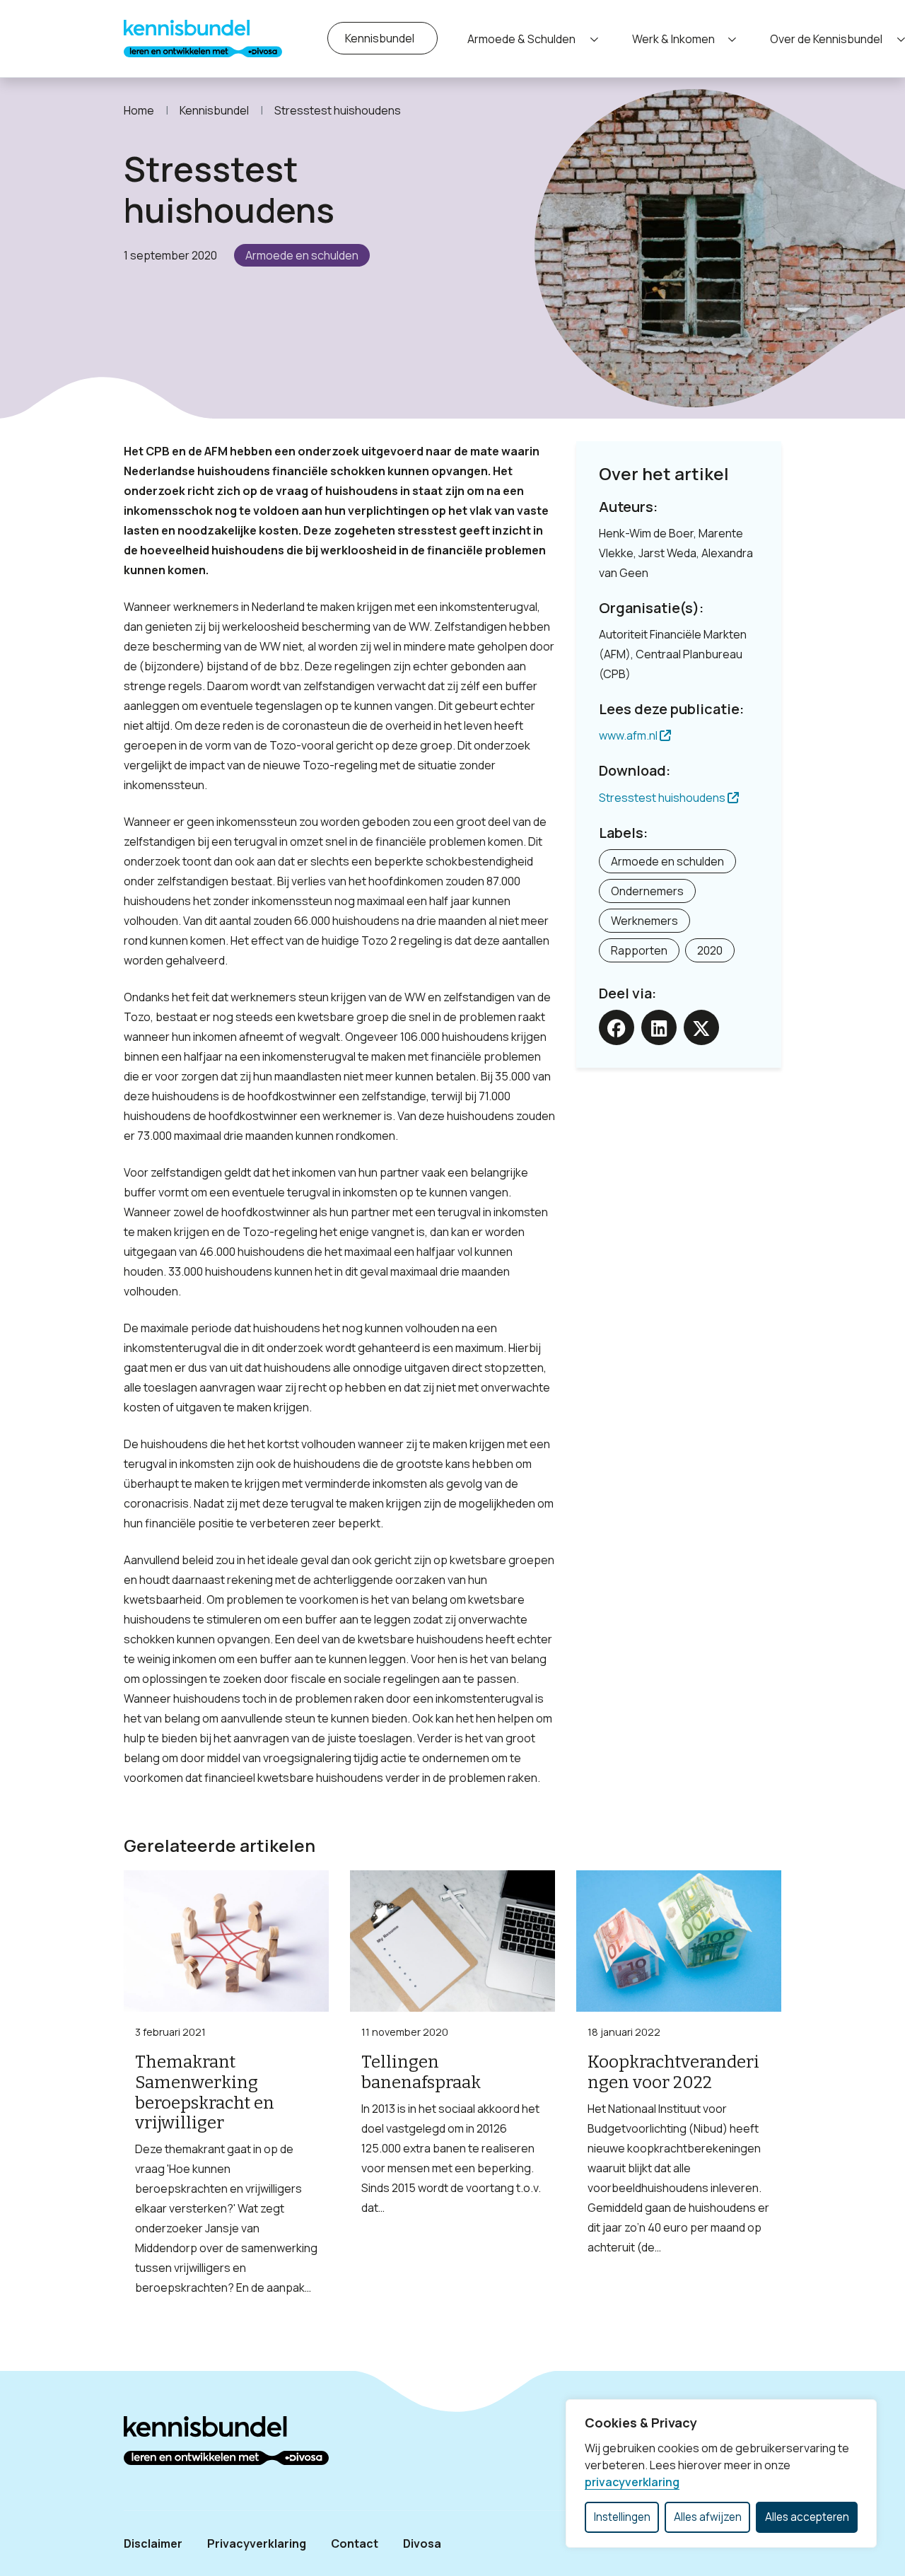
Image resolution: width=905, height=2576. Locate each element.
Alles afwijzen (708, 2517)
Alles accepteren (807, 2517)
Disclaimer (153, 2543)
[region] (721, 2473)
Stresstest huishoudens (663, 798)
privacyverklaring (632, 2482)
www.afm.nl (629, 735)
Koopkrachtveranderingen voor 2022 (673, 2072)
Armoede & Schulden (521, 39)
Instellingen (622, 2517)
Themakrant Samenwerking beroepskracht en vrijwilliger (205, 2092)
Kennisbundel (380, 38)
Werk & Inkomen (673, 39)
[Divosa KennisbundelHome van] (203, 39)
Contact (355, 2543)
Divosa (422, 2543)
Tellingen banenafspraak (421, 2072)
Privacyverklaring (257, 2543)
